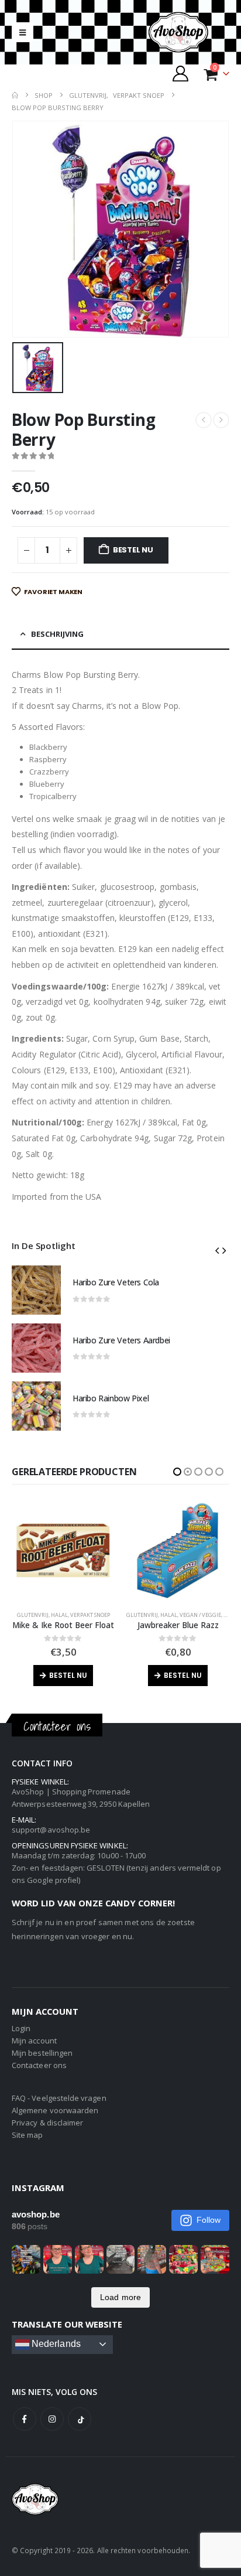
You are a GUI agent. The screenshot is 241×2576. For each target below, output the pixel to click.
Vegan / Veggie (86, 1615)
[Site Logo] (188, 32)
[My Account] (181, 74)
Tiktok (80, 2419)
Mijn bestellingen (42, 2053)
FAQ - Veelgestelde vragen (59, 2098)
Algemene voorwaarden (55, 2110)
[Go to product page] (36, 1290)
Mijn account (34, 2041)
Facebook (25, 2419)
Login (21, 2028)
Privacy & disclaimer (47, 2123)
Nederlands (55, 2344)
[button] (23, 32)
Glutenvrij (27, 1615)
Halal (54, 1615)
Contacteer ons (39, 2065)
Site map (27, 2135)
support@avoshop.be (51, 1830)
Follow (209, 2220)
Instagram (52, 2419)
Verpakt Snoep (205, 1615)
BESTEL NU (133, 550)
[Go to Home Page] (15, 95)
